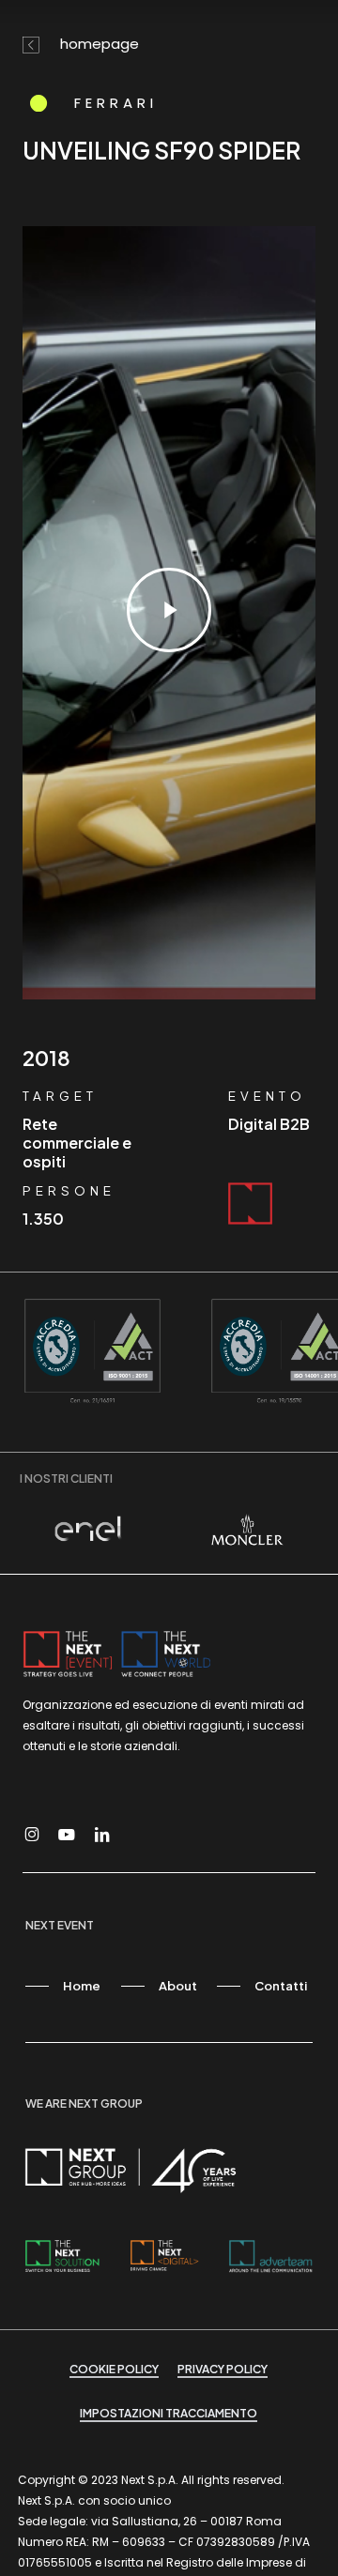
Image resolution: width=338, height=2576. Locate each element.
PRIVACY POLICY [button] (223, 2369)
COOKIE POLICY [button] (114, 2369)
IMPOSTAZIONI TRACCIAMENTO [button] (169, 2413)
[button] (63, 1986)
